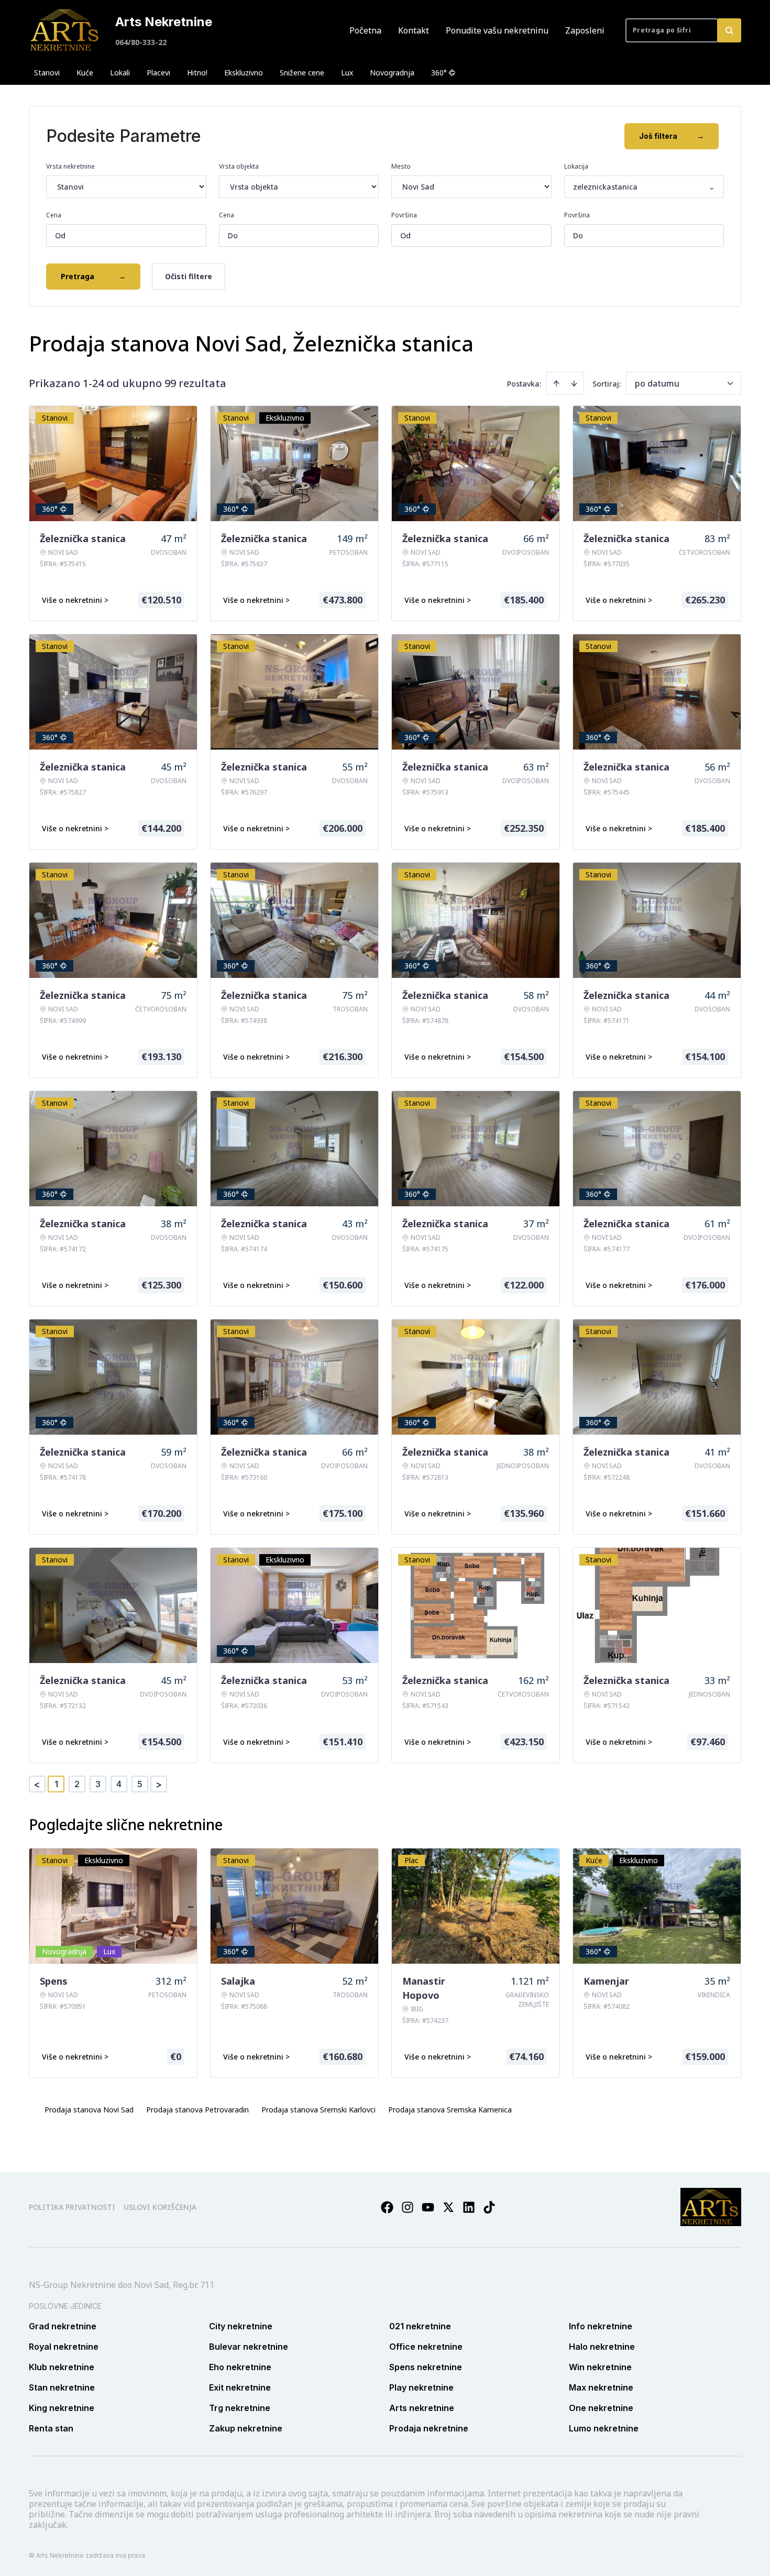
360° (439, 73)
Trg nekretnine (240, 2408)
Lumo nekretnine (604, 2428)
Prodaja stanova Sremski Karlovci (318, 2110)
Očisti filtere (189, 276)
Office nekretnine (426, 2347)
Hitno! (197, 73)
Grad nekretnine (63, 2326)
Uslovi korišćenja (160, 2207)
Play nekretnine (421, 2387)
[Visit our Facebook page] (387, 2207)
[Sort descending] (574, 383)
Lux (347, 73)
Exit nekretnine (240, 2387)
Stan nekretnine (62, 2387)
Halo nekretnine (602, 2347)
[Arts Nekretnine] (65, 30)
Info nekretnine (601, 2326)
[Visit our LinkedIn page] (469, 2207)
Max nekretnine (601, 2387)
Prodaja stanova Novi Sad (89, 2110)
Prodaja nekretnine (429, 2428)
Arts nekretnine (422, 2408)
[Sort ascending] (556, 383)
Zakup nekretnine (246, 2428)
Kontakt (414, 30)
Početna (365, 30)
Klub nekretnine (62, 2367)
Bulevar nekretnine (249, 2347)
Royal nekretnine (64, 2347)
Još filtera (672, 136)
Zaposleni (585, 30)
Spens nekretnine (426, 2367)
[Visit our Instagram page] (408, 2207)
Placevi (158, 73)
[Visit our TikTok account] (489, 2207)
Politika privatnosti (72, 2207)
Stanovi (47, 73)
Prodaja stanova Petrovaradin (197, 2110)
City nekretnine (241, 2326)
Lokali (120, 73)
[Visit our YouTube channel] (428, 2207)
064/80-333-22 (141, 42)
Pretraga (93, 276)
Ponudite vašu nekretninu (497, 30)
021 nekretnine (420, 2326)
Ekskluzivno (244, 73)
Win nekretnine (600, 2367)
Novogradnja (392, 73)
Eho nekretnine (240, 2367)
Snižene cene (302, 73)
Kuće (85, 73)
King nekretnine (62, 2408)
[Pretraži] (729, 30)
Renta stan (51, 2428)
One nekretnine (601, 2408)
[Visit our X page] (448, 2207)
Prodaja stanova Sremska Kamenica (450, 2110)
